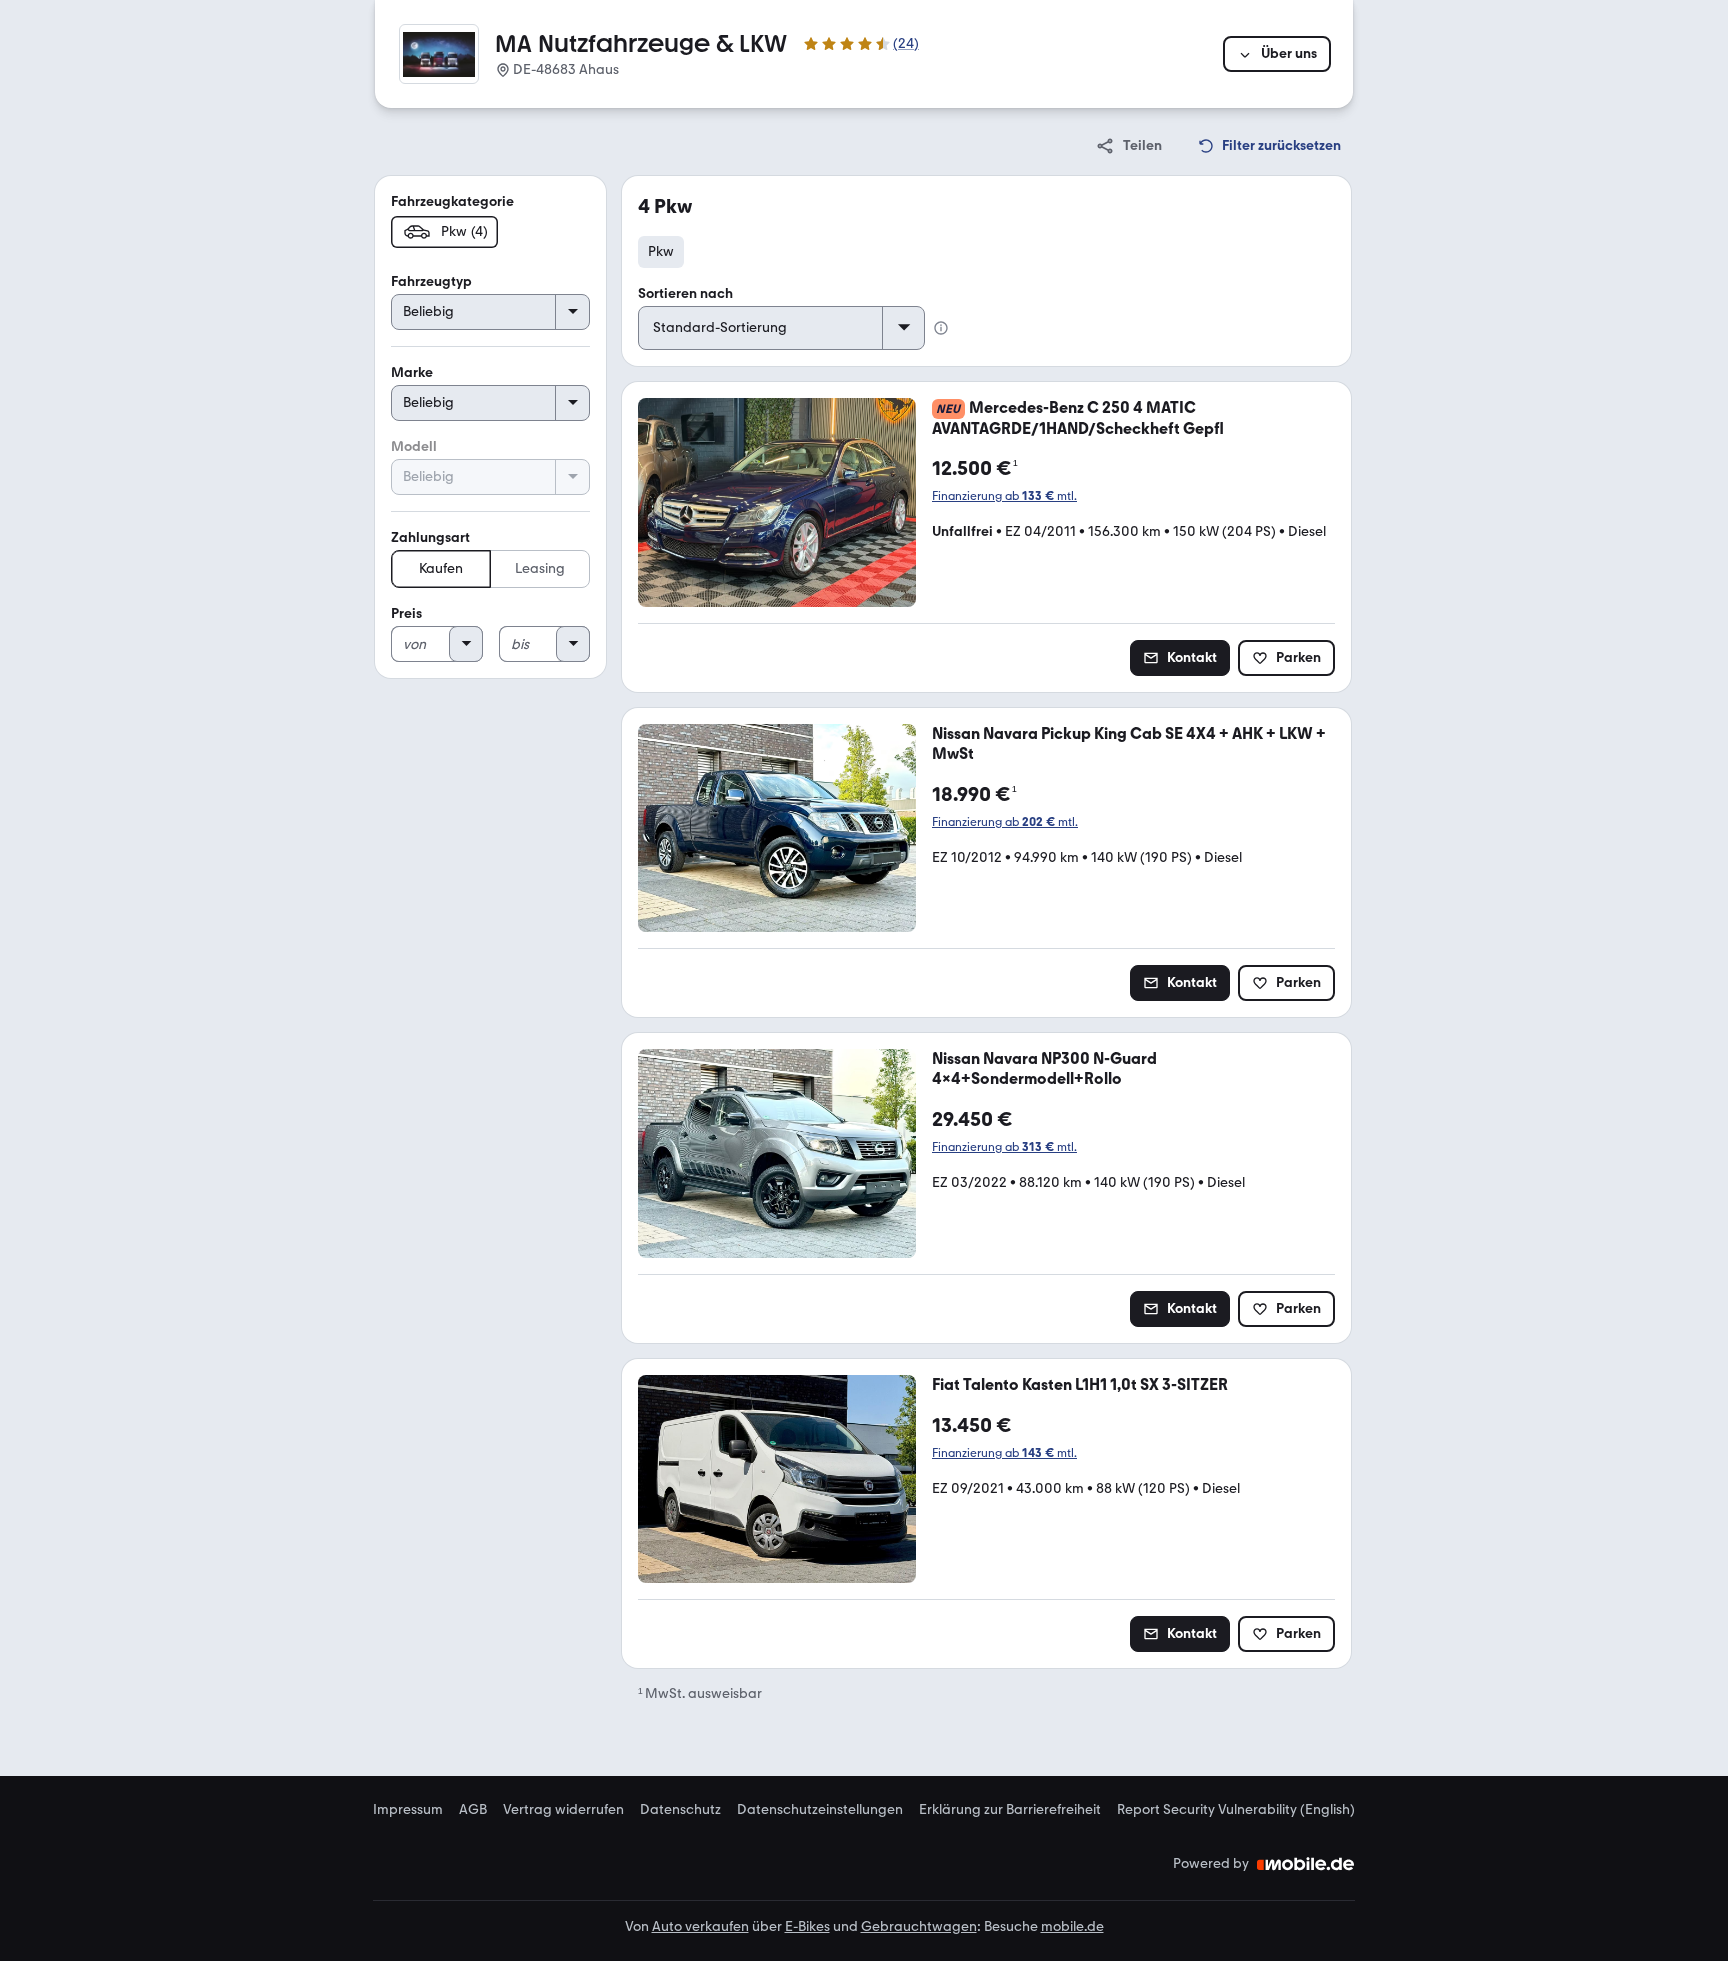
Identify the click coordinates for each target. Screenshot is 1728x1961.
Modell (414, 446)
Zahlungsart (430, 537)
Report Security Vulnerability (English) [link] (1236, 1810)
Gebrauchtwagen (919, 1926)
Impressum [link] (408, 1810)
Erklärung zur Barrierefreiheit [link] (1010, 1810)
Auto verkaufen (700, 1926)
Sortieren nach (685, 293)
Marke (412, 372)
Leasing (540, 568)
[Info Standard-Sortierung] (941, 328)
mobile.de (1072, 1926)
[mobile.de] (1306, 1864)
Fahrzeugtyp (431, 281)
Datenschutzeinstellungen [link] (820, 1810)
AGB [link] (473, 1810)
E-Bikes (807, 1926)
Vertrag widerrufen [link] (563, 1810)
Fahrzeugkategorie (452, 201)
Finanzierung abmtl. (1004, 496)
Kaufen (441, 568)
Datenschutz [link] (680, 1810)
